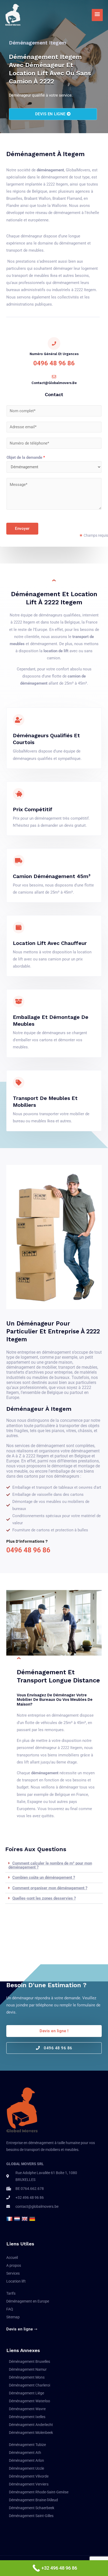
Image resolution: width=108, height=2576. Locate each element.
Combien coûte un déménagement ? (44, 1877)
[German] (33, 2219)
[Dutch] (18, 2219)
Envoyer (22, 529)
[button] (54, 1865)
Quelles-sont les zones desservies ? (44, 1898)
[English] (25, 2219)
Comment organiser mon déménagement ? (50, 1888)
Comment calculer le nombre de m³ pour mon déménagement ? (50, 1865)
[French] (10, 2219)
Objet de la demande (26, 457)
